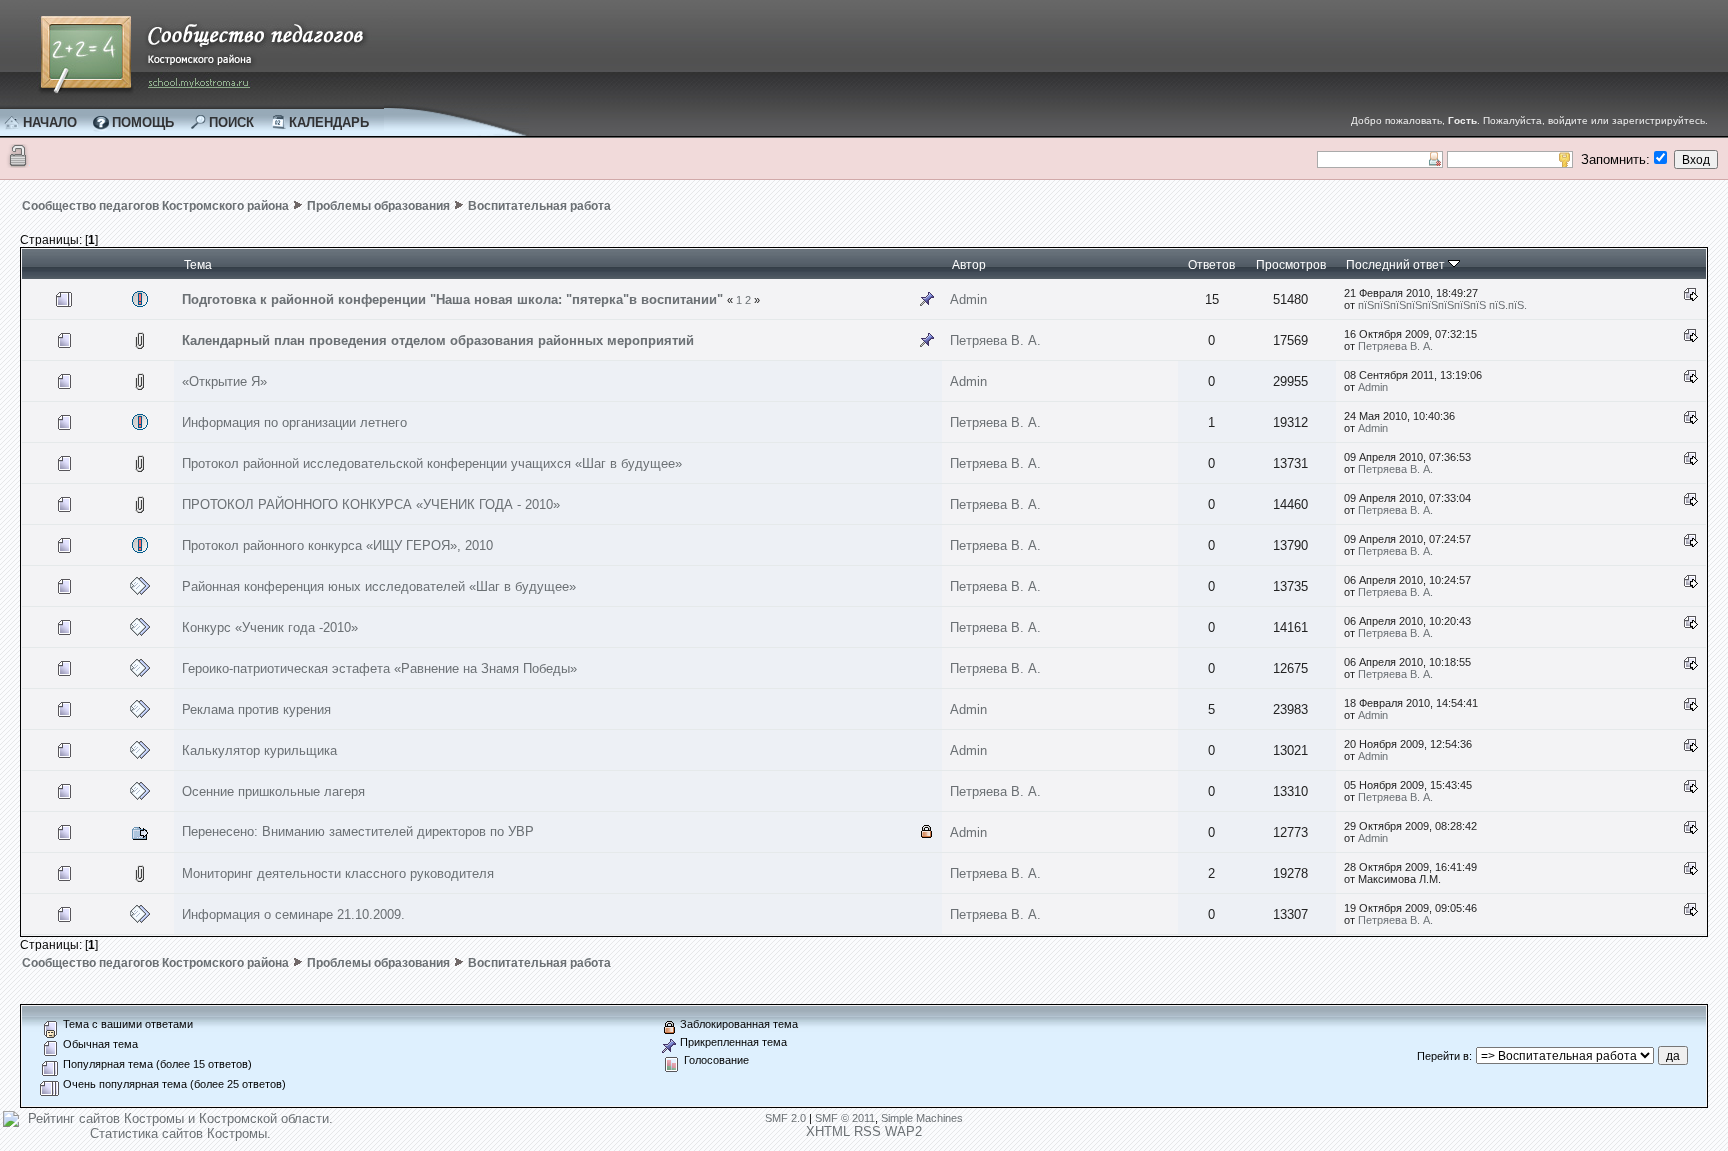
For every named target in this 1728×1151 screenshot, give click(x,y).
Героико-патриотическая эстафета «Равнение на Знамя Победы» (379, 668)
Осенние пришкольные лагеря (273, 791)
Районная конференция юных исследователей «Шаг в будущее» (379, 586)
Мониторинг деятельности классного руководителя (338, 873)
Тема (198, 264)
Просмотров (1291, 264)
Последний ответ (1397, 264)
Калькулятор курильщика (259, 750)
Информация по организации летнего (294, 422)
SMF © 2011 (845, 1118)
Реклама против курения (256, 709)
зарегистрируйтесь (1658, 120)
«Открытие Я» (224, 381)
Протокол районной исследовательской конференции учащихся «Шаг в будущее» (432, 463)
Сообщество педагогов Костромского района (155, 206)
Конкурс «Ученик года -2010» (270, 627)
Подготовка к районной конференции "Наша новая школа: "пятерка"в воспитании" (452, 299)
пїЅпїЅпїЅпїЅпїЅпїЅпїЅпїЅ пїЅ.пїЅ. (1442, 305)
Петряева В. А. (995, 340)
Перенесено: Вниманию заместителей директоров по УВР (358, 831)
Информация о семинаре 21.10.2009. (293, 914)
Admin (968, 299)
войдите (1568, 120)
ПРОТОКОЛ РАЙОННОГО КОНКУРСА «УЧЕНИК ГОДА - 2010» (371, 504)
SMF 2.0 (785, 1118)
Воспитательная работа (539, 206)
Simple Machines (922, 1118)
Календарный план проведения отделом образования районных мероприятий (438, 340)
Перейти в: (1444, 1056)
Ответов (1211, 264)
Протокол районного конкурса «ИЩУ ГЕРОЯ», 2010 (337, 545)
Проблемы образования (378, 206)
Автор (969, 264)
